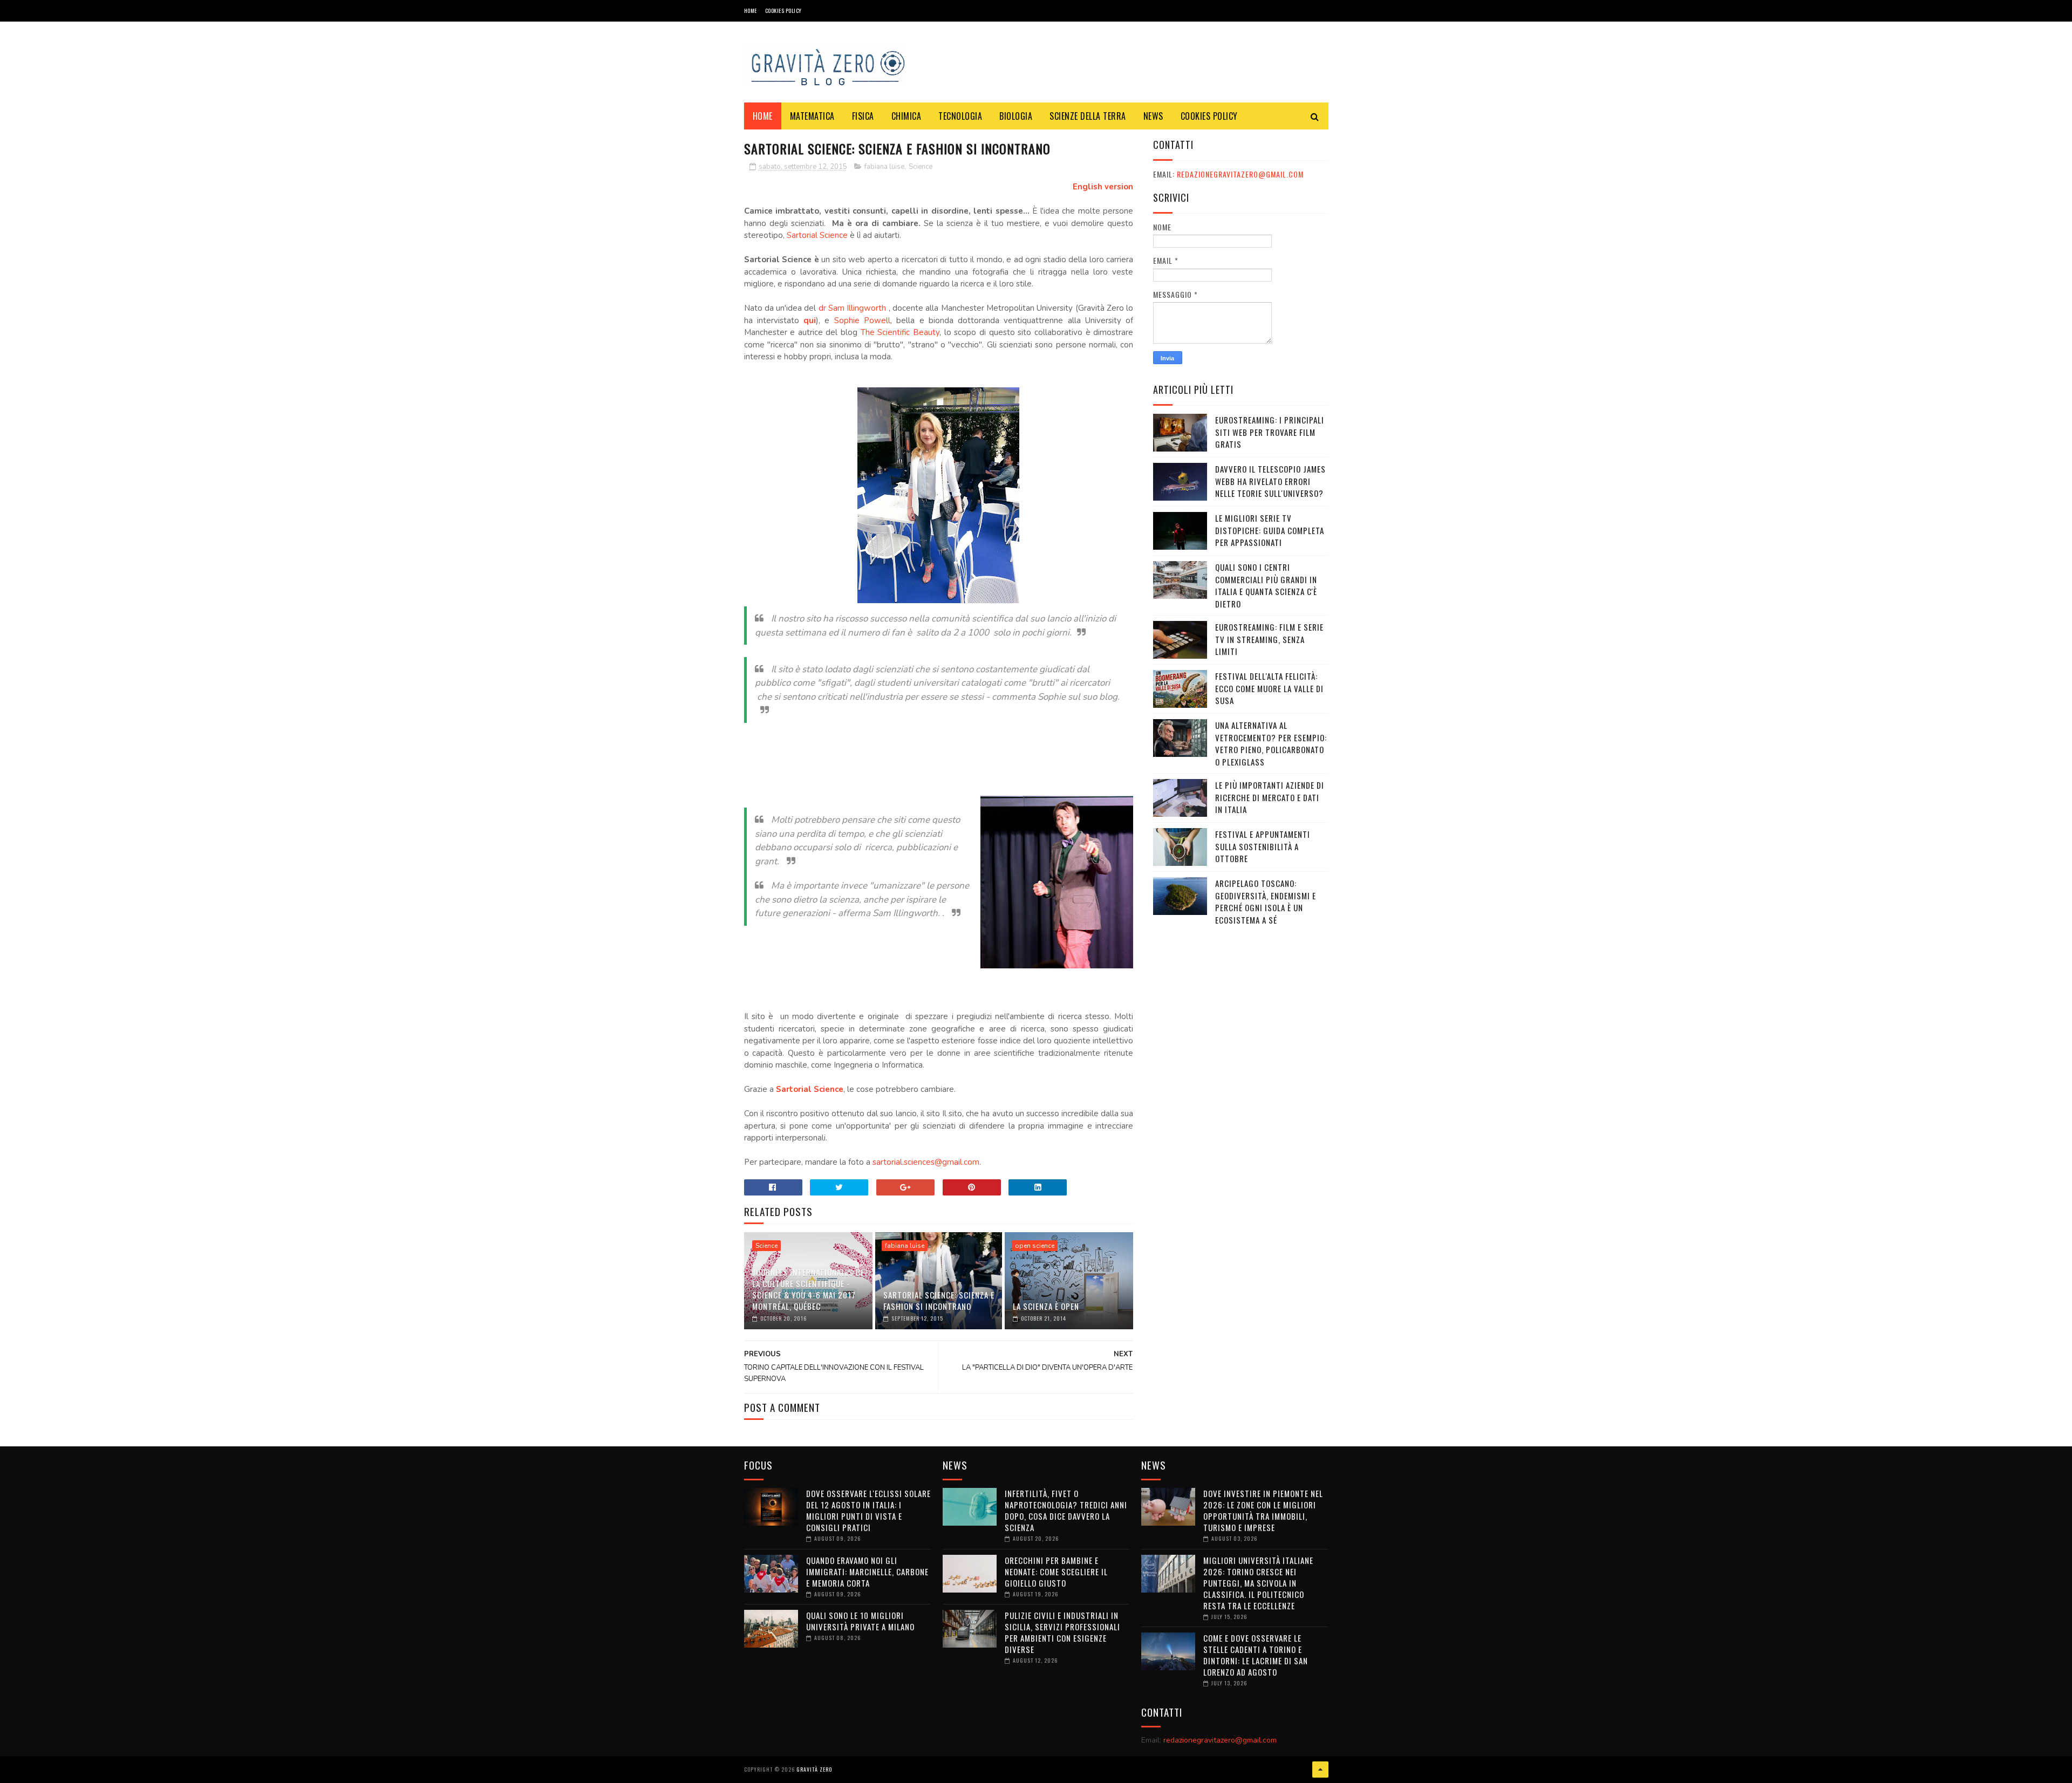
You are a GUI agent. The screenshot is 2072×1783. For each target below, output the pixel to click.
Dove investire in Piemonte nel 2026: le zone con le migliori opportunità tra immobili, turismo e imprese (1263, 1510)
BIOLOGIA (1016, 116)
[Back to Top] (1320, 1770)
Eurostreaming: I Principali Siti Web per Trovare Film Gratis (1270, 432)
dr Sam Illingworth (854, 308)
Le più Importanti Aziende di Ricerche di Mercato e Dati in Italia (1270, 797)
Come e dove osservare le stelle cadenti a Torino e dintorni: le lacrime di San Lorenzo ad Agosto (1256, 1655)
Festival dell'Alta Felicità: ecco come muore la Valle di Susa (1269, 688)
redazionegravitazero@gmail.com (1240, 174)
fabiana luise (884, 167)
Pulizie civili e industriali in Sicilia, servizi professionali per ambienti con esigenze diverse (1062, 1632)
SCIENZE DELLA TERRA (1088, 116)
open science (1035, 1246)
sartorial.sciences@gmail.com (926, 1162)
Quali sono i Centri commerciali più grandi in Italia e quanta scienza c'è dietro (1266, 585)
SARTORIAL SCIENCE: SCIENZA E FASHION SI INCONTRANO (939, 1300)
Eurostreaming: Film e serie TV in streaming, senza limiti (1269, 639)
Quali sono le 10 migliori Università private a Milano (860, 1621)
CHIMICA (906, 116)
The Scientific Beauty (900, 332)
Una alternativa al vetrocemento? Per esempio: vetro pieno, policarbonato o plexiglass (1271, 743)
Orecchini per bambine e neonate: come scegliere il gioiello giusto (1056, 1572)
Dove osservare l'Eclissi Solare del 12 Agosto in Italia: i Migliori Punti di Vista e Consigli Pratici (868, 1510)
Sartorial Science (817, 235)
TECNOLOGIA (960, 116)
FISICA (863, 116)
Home (751, 11)
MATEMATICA (812, 116)
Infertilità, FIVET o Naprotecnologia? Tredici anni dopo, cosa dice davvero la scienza (1066, 1510)
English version (1103, 187)
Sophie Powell (862, 320)
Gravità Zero (814, 1769)
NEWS (1153, 116)
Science (921, 167)
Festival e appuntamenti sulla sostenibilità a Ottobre (1263, 846)
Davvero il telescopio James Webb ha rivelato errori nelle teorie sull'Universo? (1270, 481)
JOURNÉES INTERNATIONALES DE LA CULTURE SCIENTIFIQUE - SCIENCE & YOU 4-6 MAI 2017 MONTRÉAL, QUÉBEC (808, 1289)
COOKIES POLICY (783, 11)
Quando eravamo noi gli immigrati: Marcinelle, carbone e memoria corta (867, 1572)
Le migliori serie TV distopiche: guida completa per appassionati (1270, 530)
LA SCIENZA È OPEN (1046, 1306)
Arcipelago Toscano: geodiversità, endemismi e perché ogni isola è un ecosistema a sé (1266, 901)
